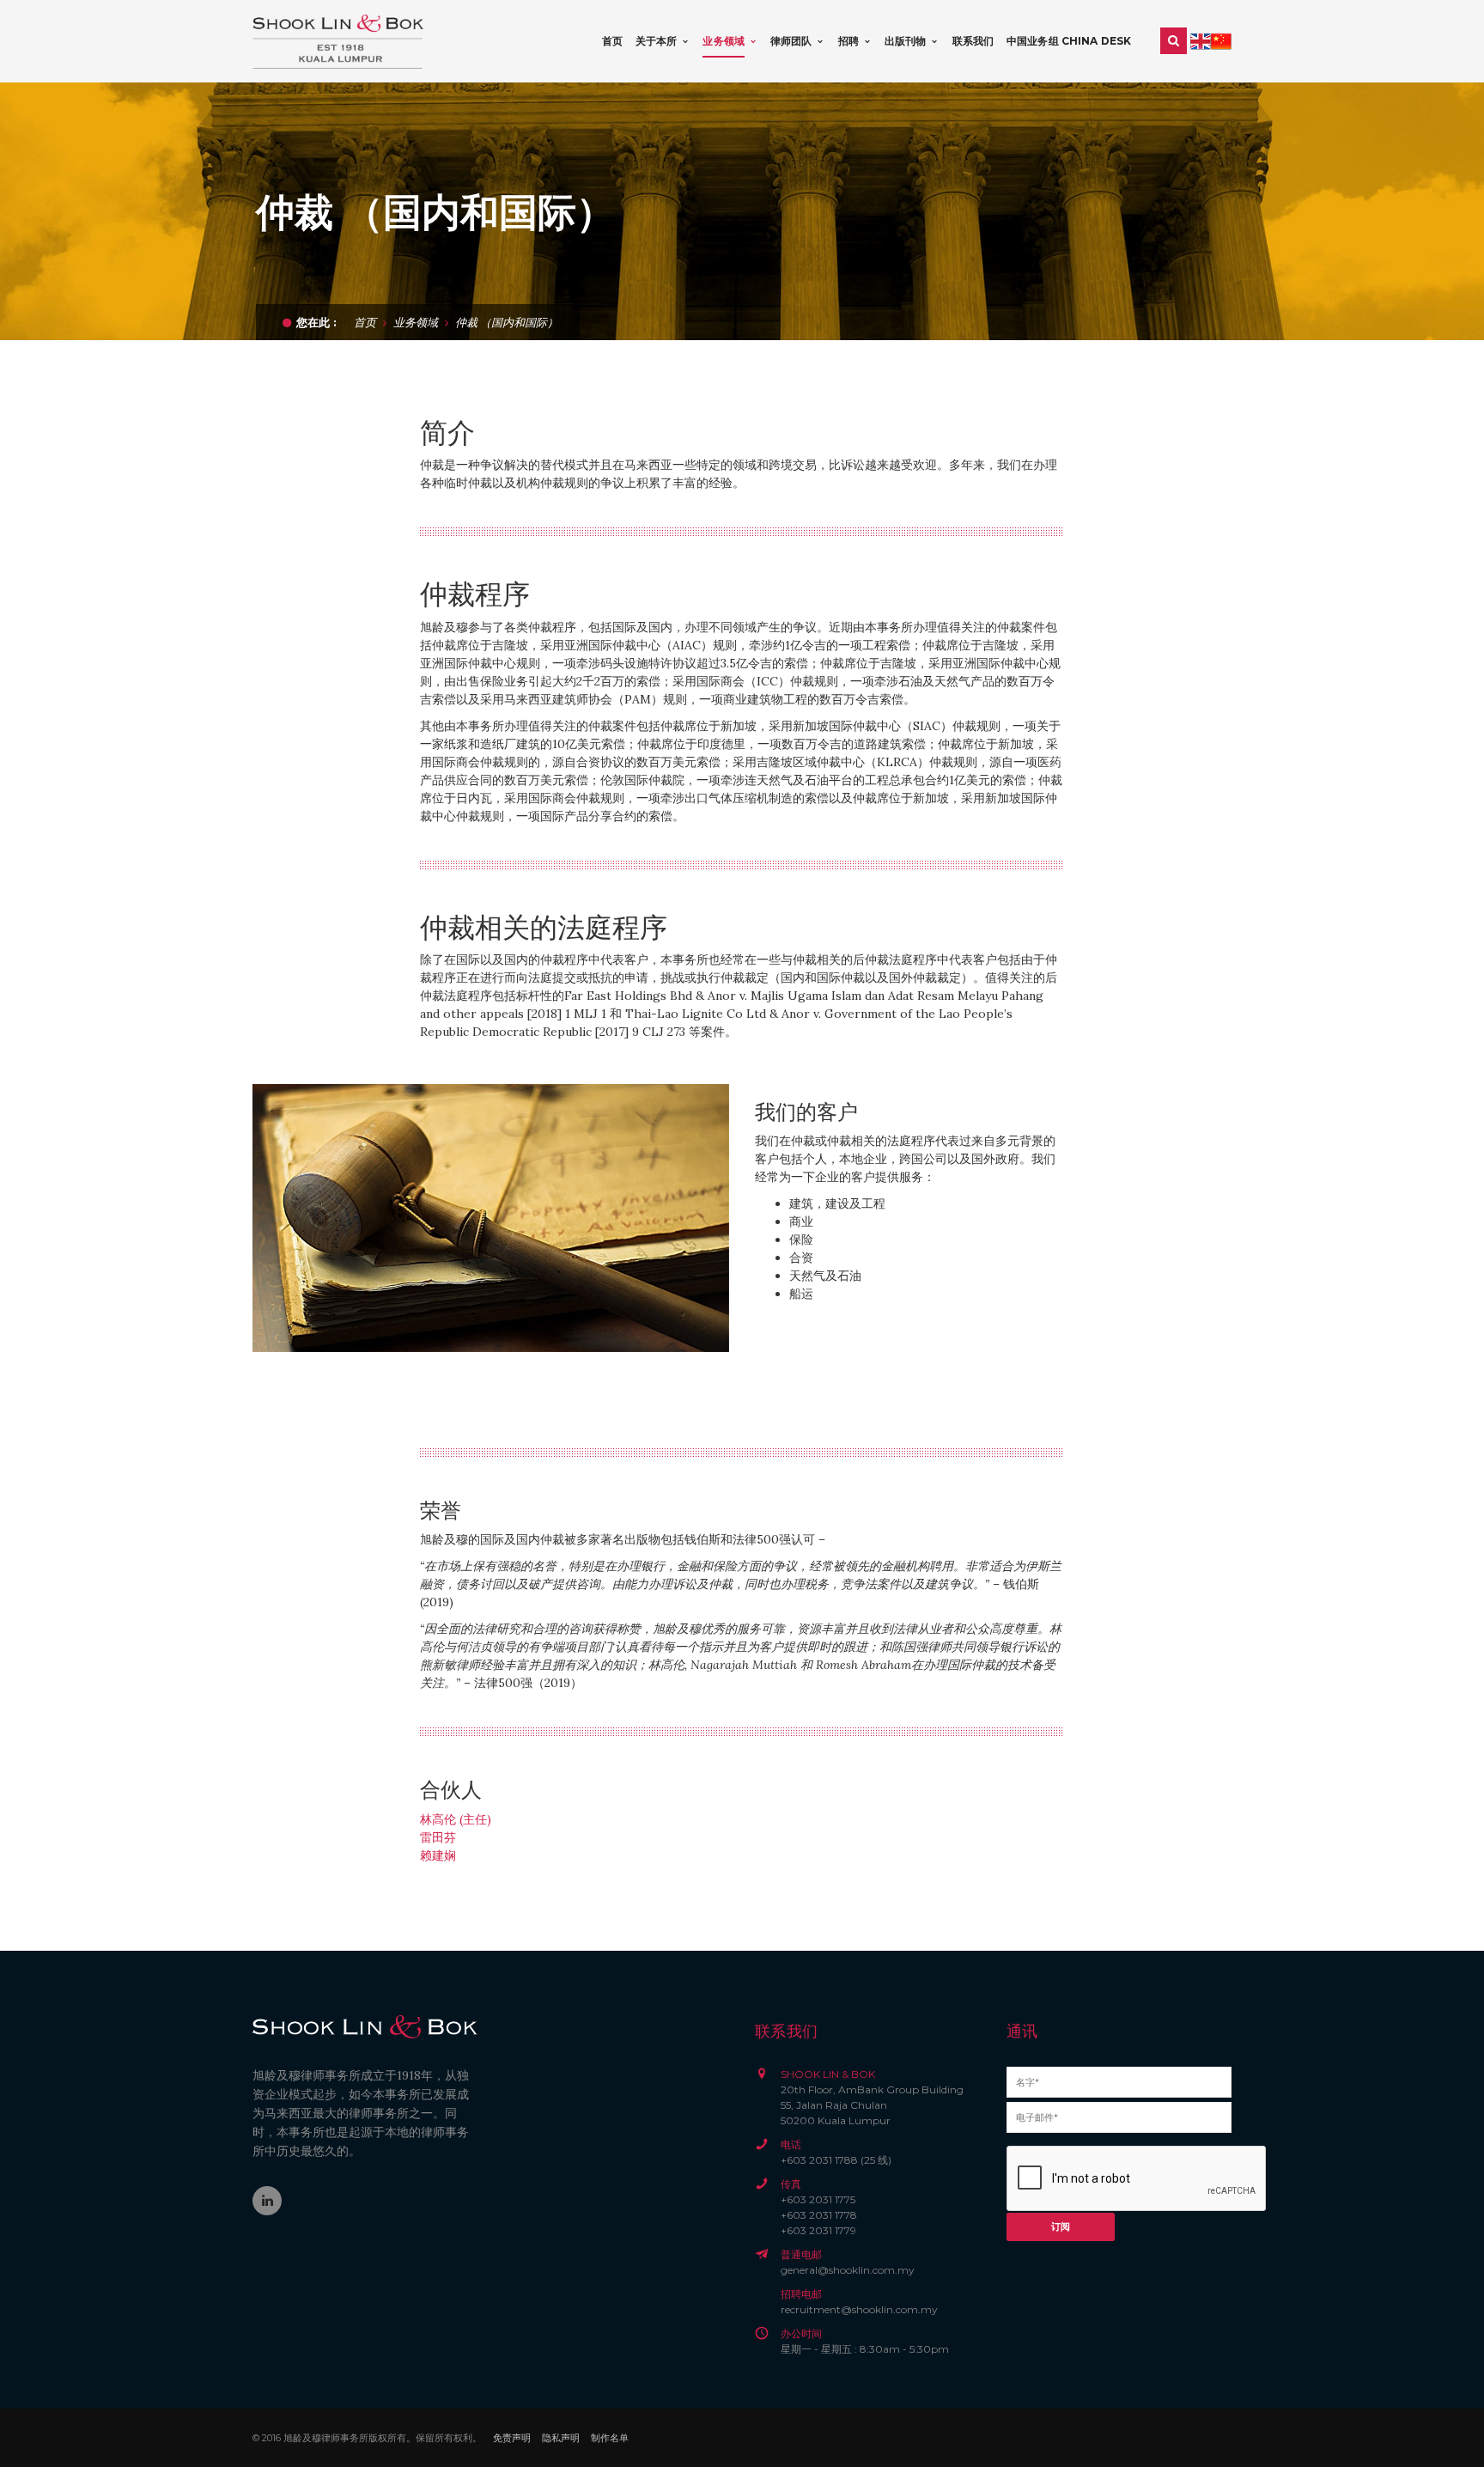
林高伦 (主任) (456, 1819)
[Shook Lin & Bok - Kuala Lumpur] (338, 40)
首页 (365, 322)
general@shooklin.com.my (848, 2270)
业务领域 (416, 322)
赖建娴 (438, 1855)
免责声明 (512, 2438)
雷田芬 (438, 1837)
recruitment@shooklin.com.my (859, 2309)
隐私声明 (561, 2438)
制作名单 (610, 2438)
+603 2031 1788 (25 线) (836, 2160)
